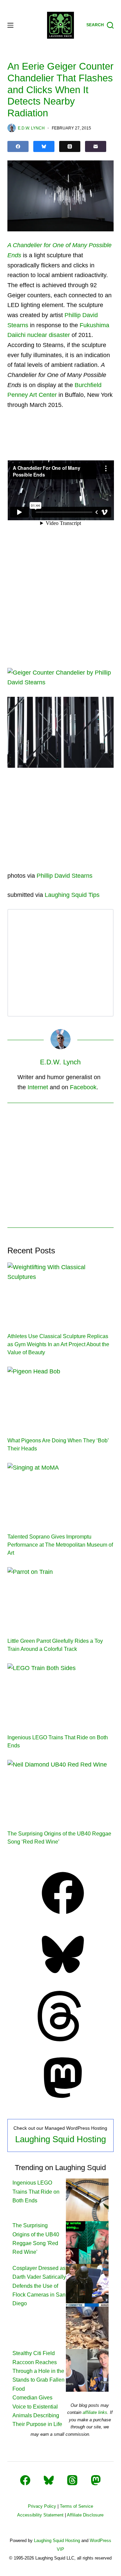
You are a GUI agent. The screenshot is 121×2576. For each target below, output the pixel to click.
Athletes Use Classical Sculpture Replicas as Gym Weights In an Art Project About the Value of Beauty (58, 1344)
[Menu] (10, 25)
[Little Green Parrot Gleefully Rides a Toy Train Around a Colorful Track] (61, 1597)
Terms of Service (76, 2506)
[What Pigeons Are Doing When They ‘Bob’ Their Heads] (61, 1397)
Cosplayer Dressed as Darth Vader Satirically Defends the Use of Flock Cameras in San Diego (39, 2286)
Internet (38, 1087)
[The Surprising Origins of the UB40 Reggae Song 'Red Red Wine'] (87, 2242)
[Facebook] (18, 146)
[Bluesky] (44, 146)
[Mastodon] (63, 2101)
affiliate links (95, 2412)
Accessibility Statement (40, 2515)
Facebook (83, 1087)
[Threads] (70, 146)
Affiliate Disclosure (85, 2515)
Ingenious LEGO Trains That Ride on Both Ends (36, 2192)
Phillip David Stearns (65, 876)
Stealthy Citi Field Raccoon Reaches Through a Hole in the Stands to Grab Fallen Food (38, 2371)
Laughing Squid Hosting (61, 2139)
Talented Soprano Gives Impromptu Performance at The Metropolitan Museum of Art (60, 1545)
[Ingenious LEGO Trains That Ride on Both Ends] (61, 1693)
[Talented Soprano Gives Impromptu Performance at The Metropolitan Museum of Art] (61, 1493)
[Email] (96, 146)
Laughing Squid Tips (72, 895)
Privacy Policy (42, 2506)
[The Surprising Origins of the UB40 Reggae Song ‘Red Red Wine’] (61, 1790)
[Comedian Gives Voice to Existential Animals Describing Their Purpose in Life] (87, 2370)
